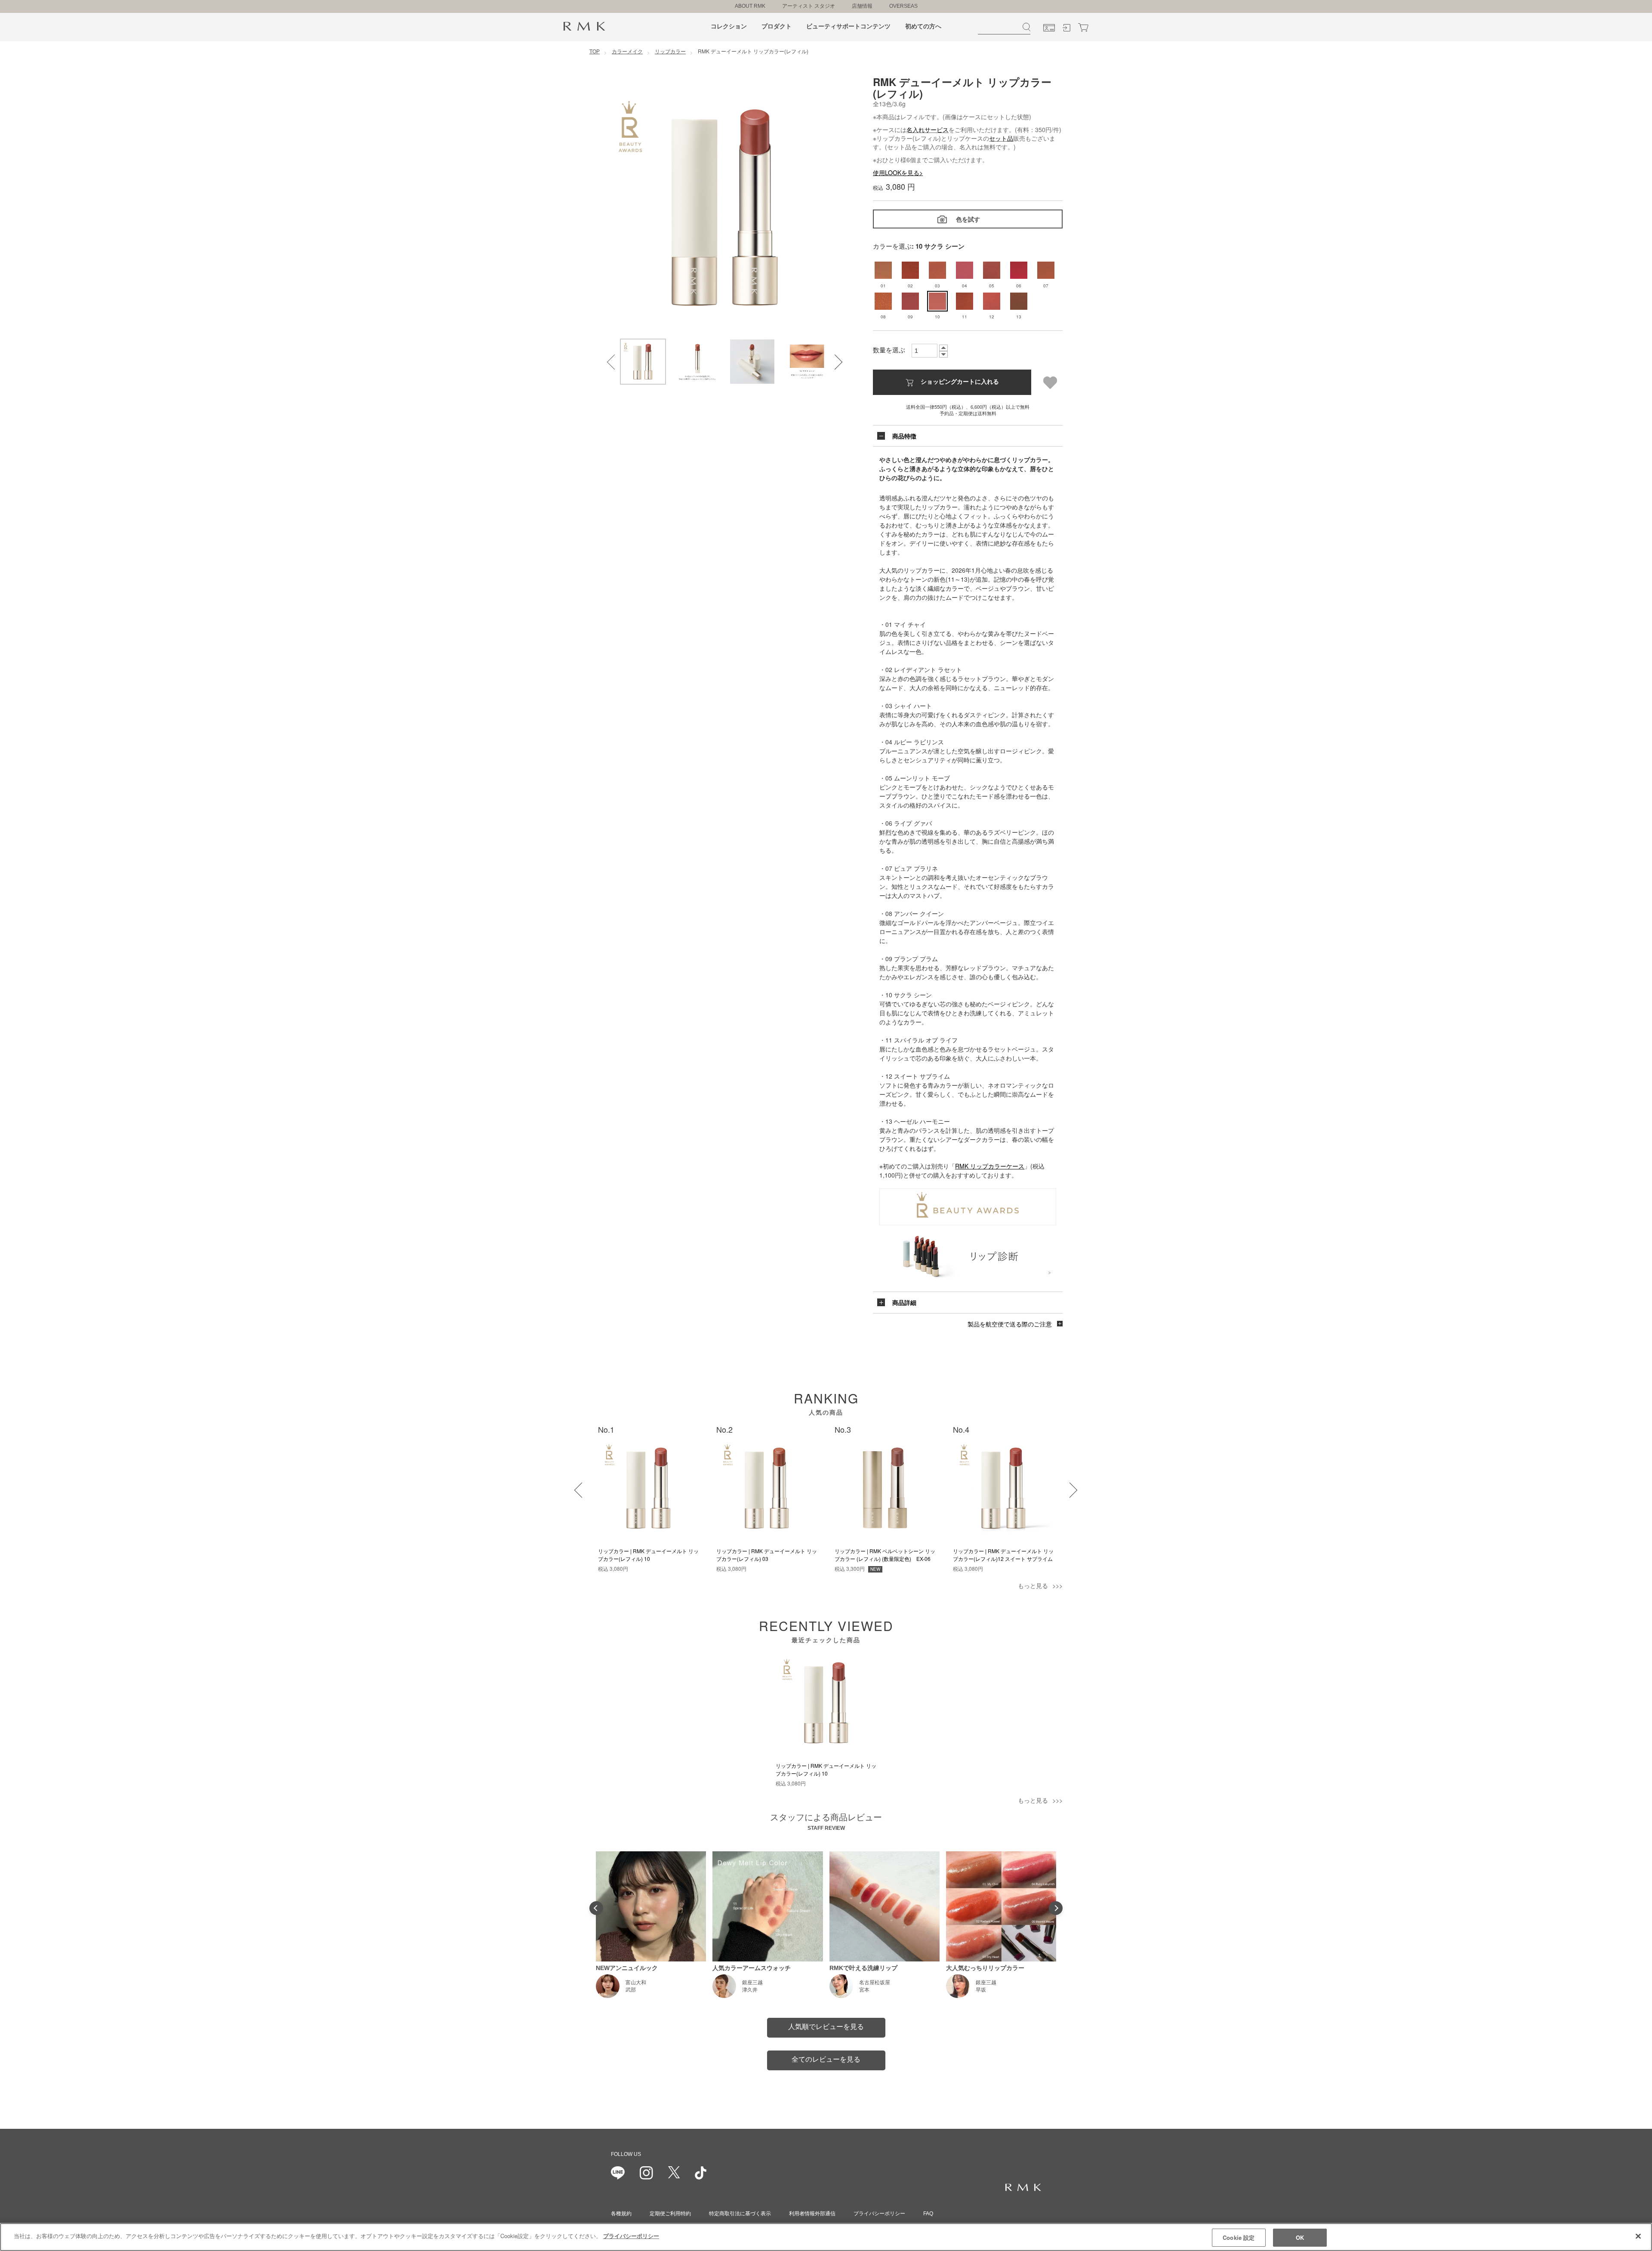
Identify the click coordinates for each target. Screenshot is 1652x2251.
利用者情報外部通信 (812, 2214)
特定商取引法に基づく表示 (740, 2214)
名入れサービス (928, 130)
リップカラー (670, 51)
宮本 (864, 1990)
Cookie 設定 (1239, 2237)
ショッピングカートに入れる (960, 381)
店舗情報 (862, 6)
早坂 (981, 1990)
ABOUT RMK (750, 6)
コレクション (729, 26)
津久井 (750, 1990)
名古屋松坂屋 (875, 1983)
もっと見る (1033, 1585)
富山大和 (636, 1983)
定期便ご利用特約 (670, 2214)
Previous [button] (609, 357)
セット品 (1001, 138)
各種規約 (621, 2214)
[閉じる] (1638, 2236)
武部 (631, 1990)
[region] (826, 2237)
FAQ (928, 2214)
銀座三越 (752, 1983)
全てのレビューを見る (826, 2059)
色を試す (968, 219)
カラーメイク (627, 51)
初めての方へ (923, 26)
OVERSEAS (903, 6)
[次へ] (1064, 1485)
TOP (595, 51)
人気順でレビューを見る (826, 2027)
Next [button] (829, 357)
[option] (725, 207)
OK (1300, 2237)
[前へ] (576, 1485)
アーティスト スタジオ (809, 6)
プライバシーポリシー (879, 2214)
